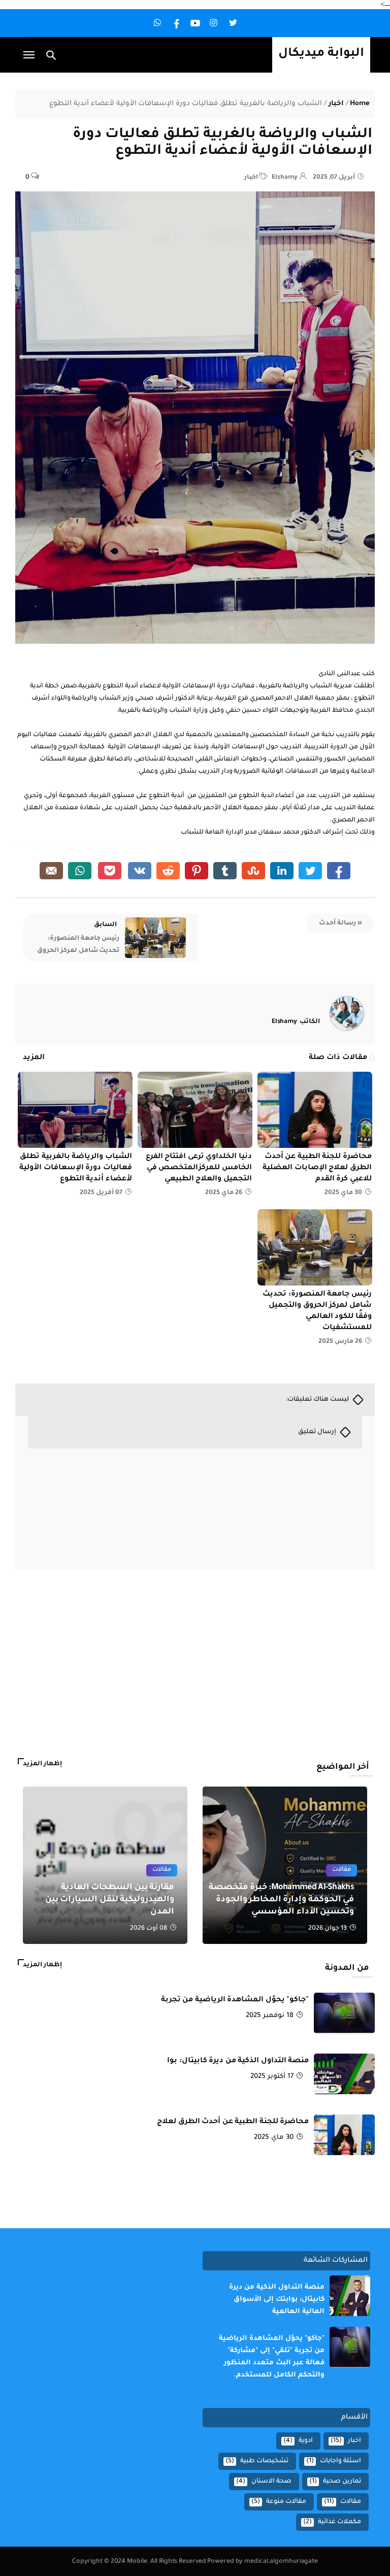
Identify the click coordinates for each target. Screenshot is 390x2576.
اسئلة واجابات (340, 2461)
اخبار (336, 104)
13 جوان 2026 (328, 1929)
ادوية (306, 2441)
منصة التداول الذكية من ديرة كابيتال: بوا (238, 2061)
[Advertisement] (299, 1669)
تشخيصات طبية (264, 2461)
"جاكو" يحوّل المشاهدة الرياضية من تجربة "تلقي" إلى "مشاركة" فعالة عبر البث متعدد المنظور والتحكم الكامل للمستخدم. (272, 2357)
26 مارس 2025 (340, 1342)
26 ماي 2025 (224, 1193)
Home (360, 104)
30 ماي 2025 (343, 1193)
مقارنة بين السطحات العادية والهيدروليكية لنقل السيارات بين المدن (110, 1900)
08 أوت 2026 (149, 1929)
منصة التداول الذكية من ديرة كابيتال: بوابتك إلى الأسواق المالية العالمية (277, 2300)
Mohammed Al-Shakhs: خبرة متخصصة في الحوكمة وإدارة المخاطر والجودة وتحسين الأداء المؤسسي (281, 1900)
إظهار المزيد (42, 1764)
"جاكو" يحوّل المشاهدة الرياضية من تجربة (235, 2000)
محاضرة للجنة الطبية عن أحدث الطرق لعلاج (233, 2122)
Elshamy (296, 1022)
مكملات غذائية (339, 2522)
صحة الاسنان (271, 2482)
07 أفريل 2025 (101, 1193)
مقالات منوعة (286, 2502)
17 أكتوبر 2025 (272, 2077)
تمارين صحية (342, 2482)
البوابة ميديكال (321, 54)
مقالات (162, 1870)
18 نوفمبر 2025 (270, 2016)
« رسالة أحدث (340, 923)
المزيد (34, 1058)
